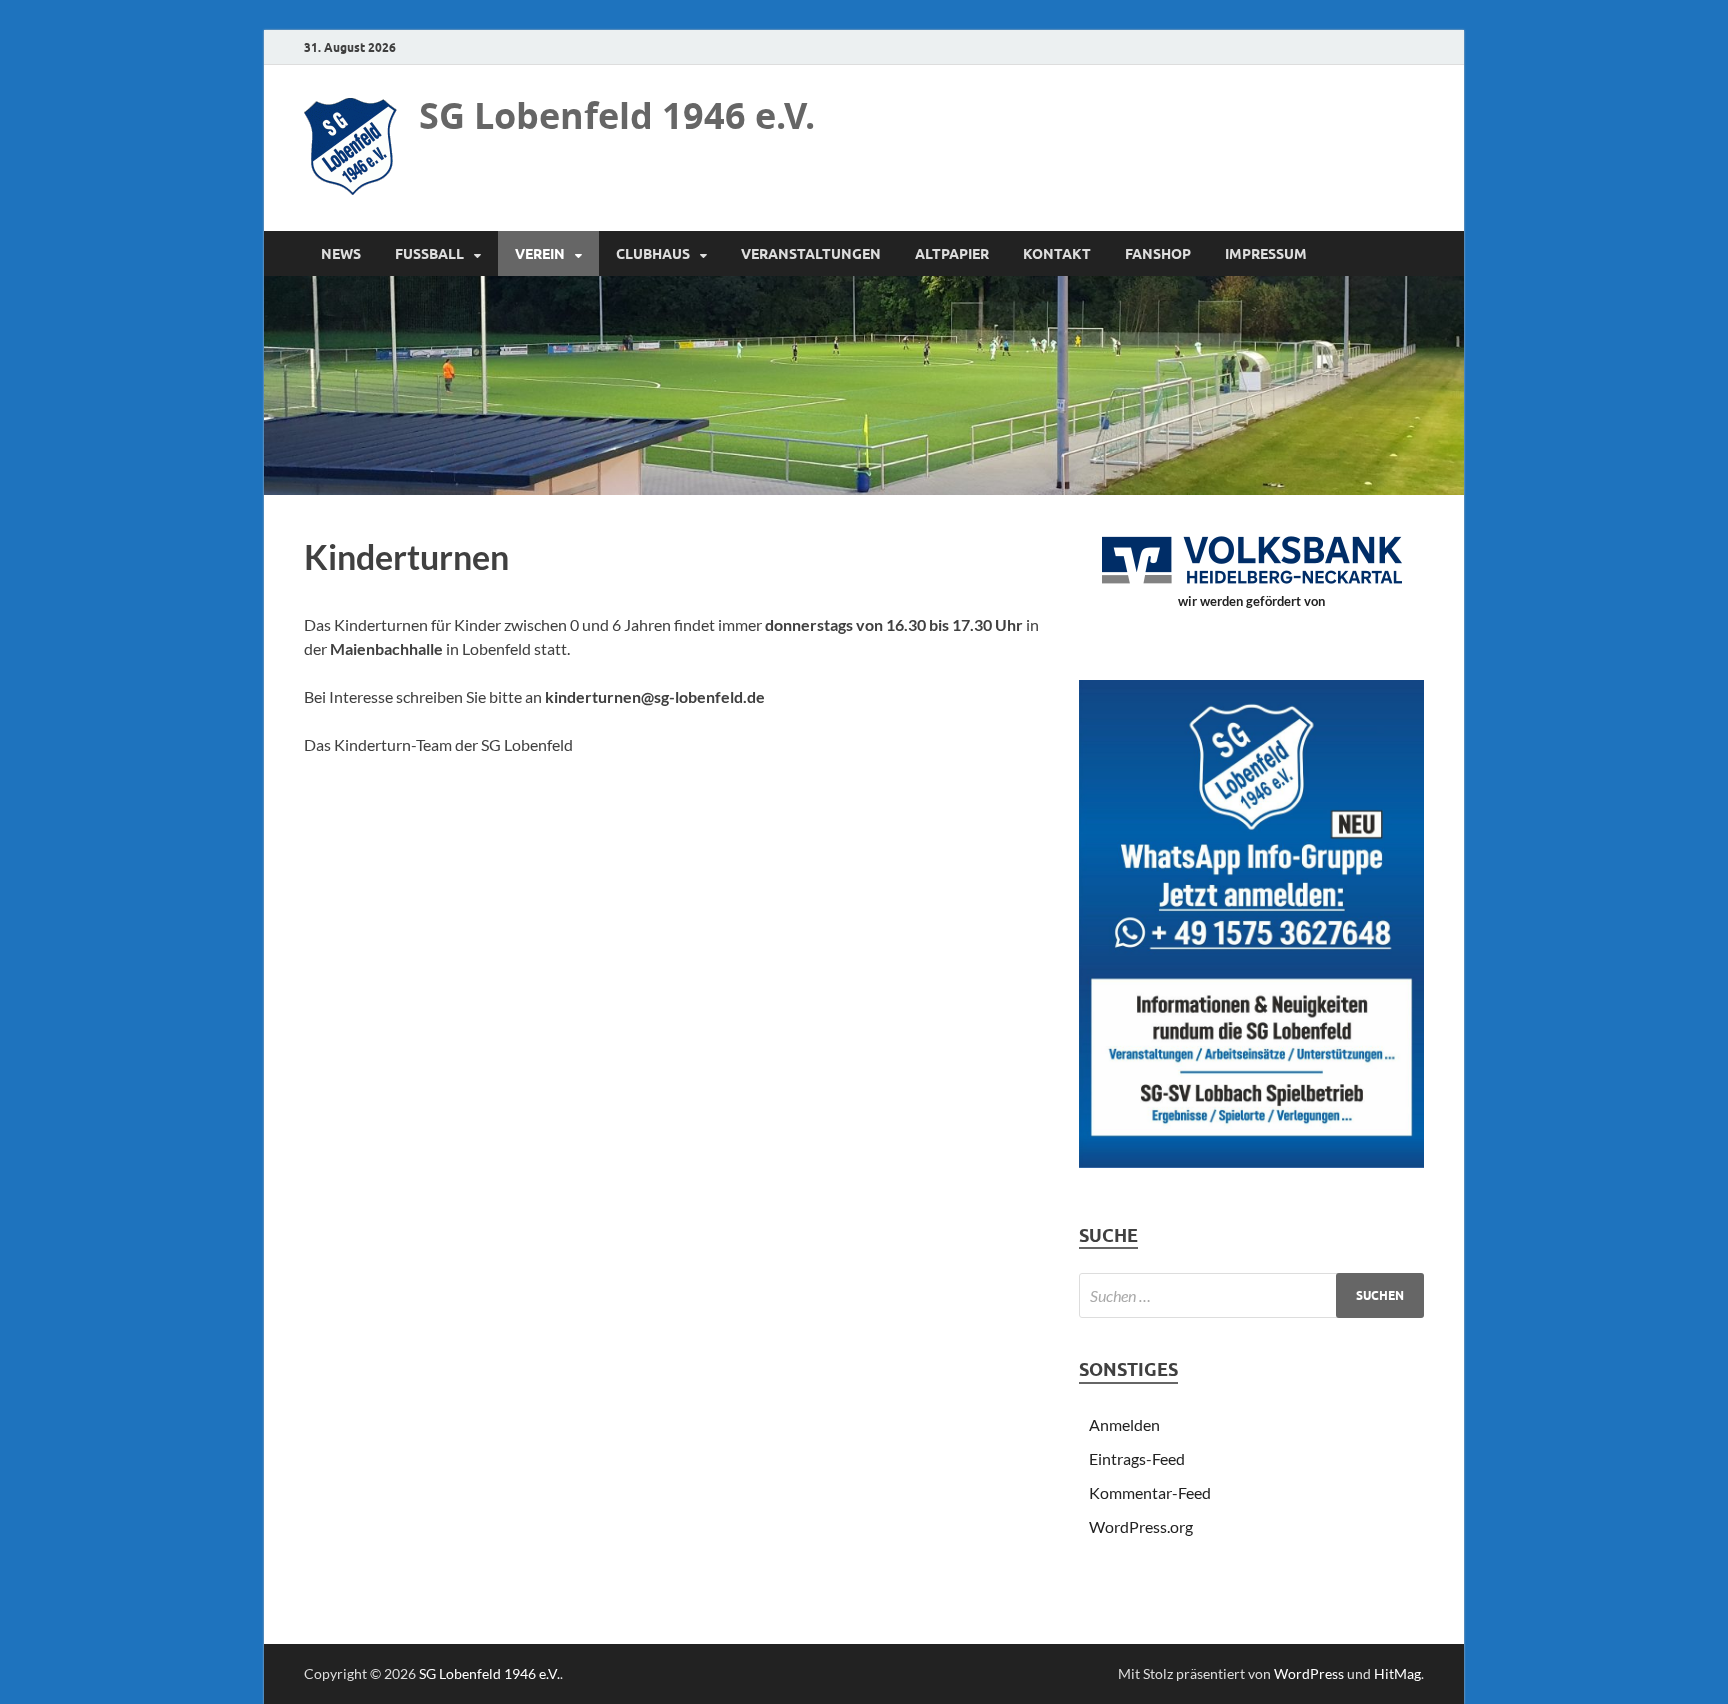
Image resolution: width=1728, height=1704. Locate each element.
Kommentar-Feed (1150, 1492)
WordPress (1309, 1673)
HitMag (1397, 1673)
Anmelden (1124, 1424)
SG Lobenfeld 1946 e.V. (617, 115)
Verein (540, 254)
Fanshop (1158, 254)
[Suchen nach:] (1251, 1295)
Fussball (429, 254)
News (341, 254)
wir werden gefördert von (1251, 601)
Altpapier (952, 254)
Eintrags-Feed (1137, 1458)
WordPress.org (1141, 1526)
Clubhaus (653, 254)
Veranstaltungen (811, 254)
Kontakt (1057, 254)
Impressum (1266, 254)
